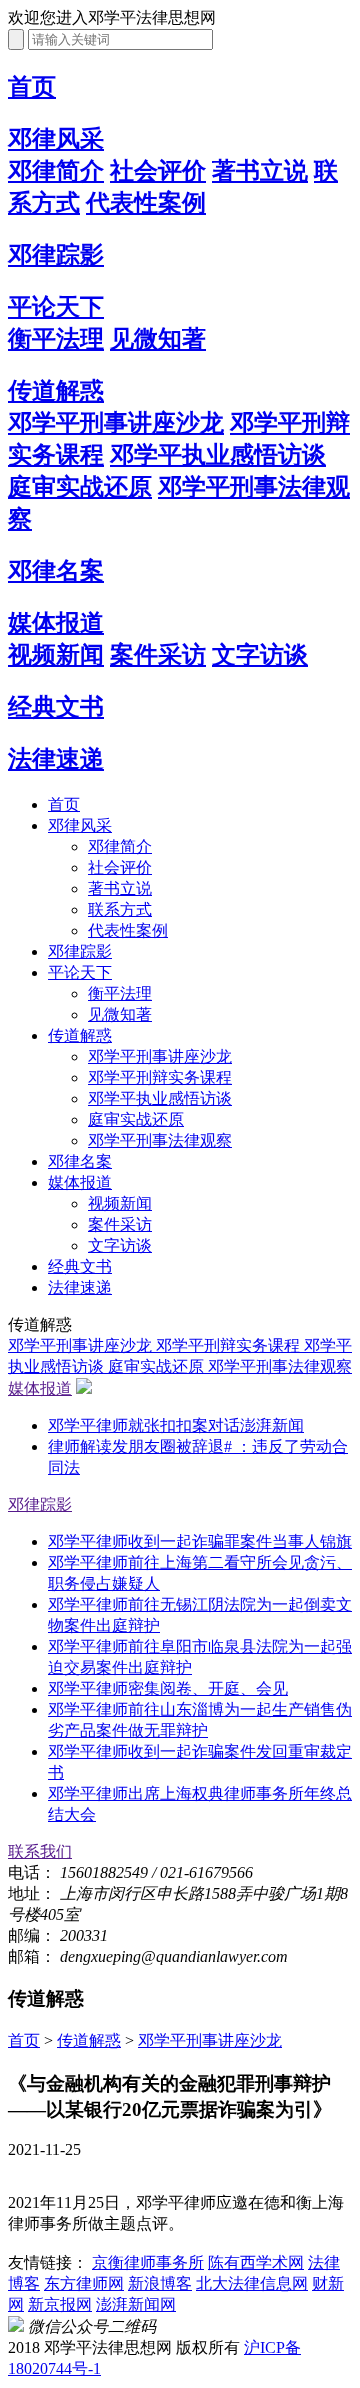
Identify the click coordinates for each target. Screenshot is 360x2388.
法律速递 (56, 759)
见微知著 (158, 339)
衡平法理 (56, 339)
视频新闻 (56, 655)
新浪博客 (160, 2283)
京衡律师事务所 (148, 2262)
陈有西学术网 (256, 2262)
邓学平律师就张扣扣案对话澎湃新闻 (176, 1425)
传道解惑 (56, 391)
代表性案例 (146, 203)
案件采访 (158, 655)
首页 (32, 87)
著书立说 (260, 171)
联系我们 (40, 1851)
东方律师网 (84, 2283)
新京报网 (60, 2304)
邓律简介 (56, 171)
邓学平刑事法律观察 (160, 1140)
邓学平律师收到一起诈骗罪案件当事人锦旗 (200, 1541)
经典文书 (56, 707)
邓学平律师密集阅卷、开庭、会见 (168, 1688)
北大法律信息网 (252, 2283)
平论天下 (56, 307)
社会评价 (158, 171)
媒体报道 (56, 623)
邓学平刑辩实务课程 (160, 1077)
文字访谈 (260, 655)
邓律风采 (56, 139)
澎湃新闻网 (136, 2304)
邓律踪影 (56, 255)
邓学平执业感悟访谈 (218, 455)
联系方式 (120, 909)
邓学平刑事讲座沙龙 (116, 423)
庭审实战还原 (80, 487)
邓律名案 (56, 571)
